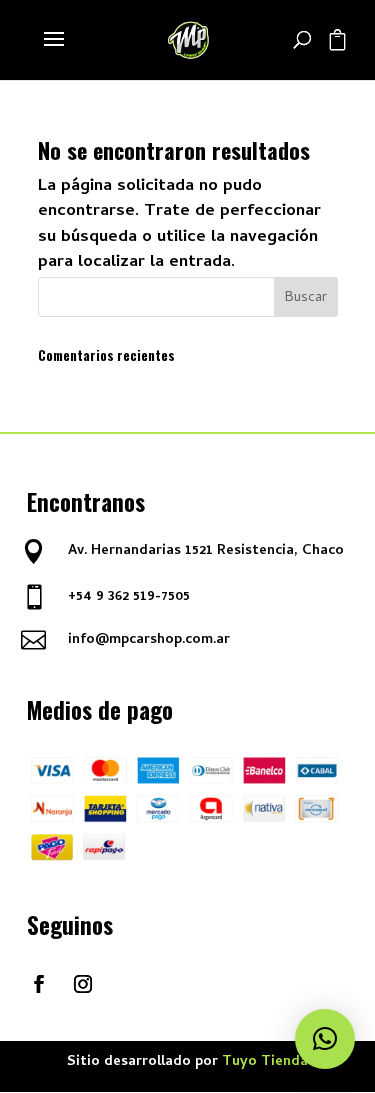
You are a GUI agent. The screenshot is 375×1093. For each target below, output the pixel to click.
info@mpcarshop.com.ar (149, 640)
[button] (325, 1039)
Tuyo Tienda (265, 1062)
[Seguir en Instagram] (83, 984)
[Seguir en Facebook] (39, 984)
